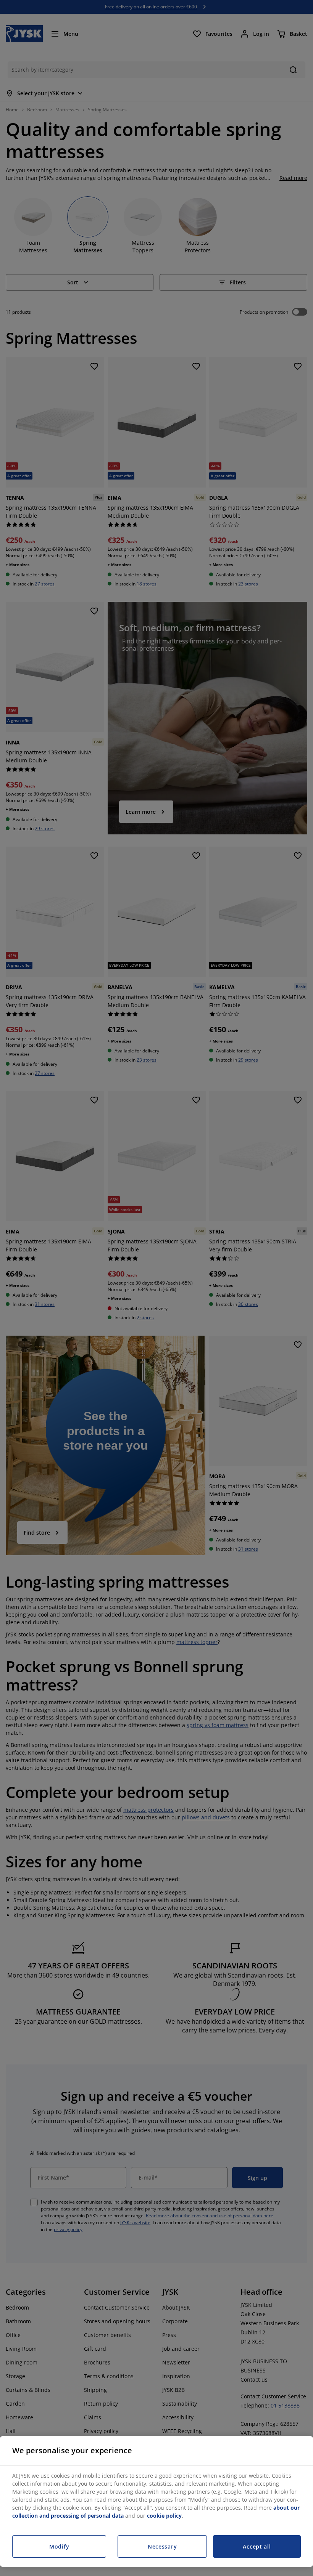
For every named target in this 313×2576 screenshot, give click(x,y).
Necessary (162, 2546)
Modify (59, 2546)
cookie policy (164, 2516)
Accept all (257, 2546)
